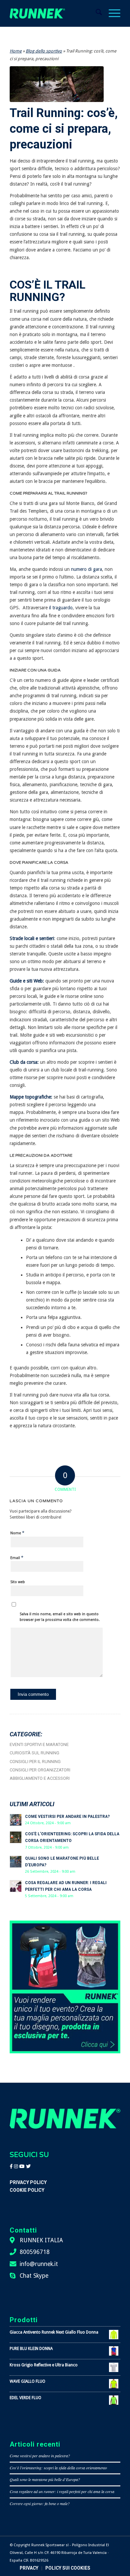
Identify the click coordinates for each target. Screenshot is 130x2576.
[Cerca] (95, 13)
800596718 (35, 2252)
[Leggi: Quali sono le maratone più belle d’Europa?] (16, 1862)
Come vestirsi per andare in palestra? (67, 1817)
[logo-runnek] (37, 13)
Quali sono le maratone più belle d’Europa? (45, 2479)
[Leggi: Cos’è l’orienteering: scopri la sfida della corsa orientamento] (16, 1837)
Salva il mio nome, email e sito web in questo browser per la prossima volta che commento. (60, 1617)
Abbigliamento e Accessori (40, 1778)
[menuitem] (95, 13)
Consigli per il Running (35, 1762)
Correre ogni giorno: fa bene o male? (40, 2503)
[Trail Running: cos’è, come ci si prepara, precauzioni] (57, 84)
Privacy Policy (28, 2182)
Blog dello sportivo (44, 51)
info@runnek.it (39, 2264)
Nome (17, 1533)
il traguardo (60, 608)
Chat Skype (34, 2276)
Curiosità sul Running (34, 1753)
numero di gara (86, 569)
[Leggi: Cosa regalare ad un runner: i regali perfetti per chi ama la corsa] (16, 1886)
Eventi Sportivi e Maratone (39, 1744)
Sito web (18, 1582)
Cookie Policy (27, 2190)
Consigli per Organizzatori (40, 1770)
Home (16, 51)
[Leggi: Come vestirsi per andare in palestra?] (16, 1820)
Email (17, 1558)
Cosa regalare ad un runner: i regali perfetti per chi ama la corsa (62, 2491)
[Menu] (111, 13)
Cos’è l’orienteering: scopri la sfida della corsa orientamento (58, 2468)
